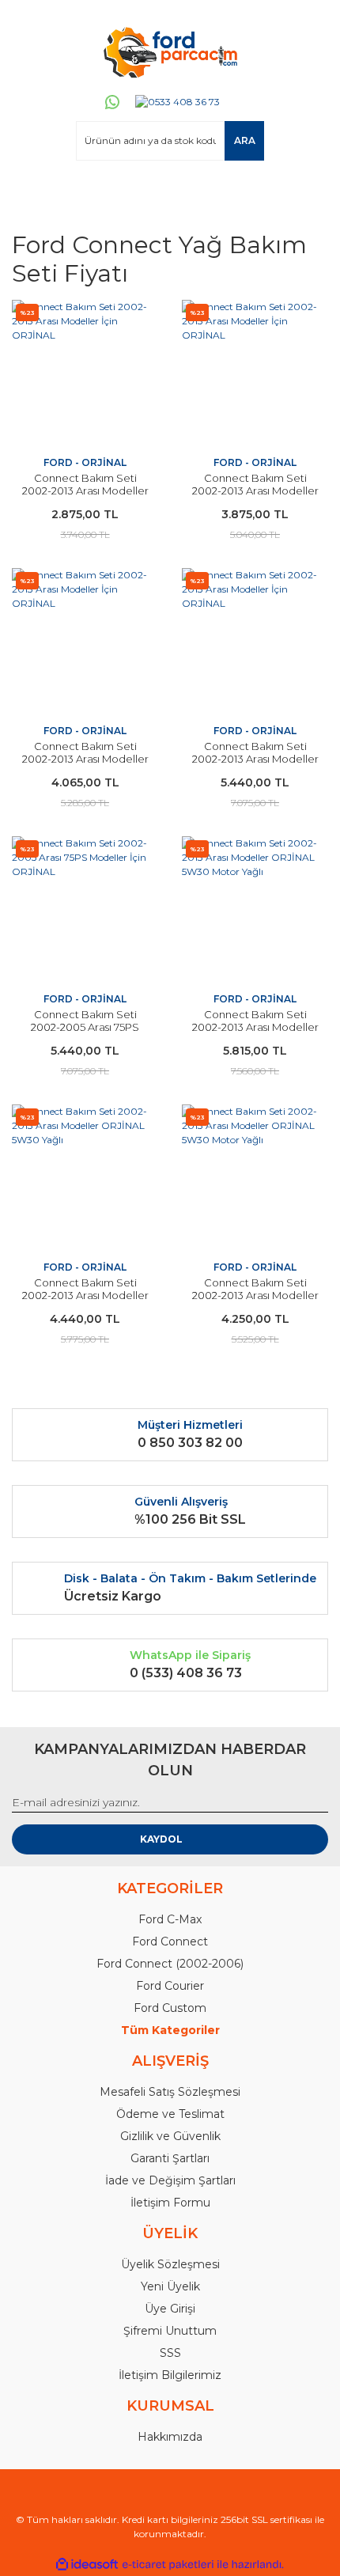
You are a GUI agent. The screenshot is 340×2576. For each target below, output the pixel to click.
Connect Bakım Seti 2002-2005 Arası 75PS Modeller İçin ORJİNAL (85, 1027)
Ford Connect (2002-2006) (170, 1964)
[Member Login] (31, 191)
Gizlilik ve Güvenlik (170, 2136)
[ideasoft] (87, 2565)
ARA (245, 140)
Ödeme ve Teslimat (170, 2114)
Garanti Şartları (170, 2158)
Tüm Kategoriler (170, 2030)
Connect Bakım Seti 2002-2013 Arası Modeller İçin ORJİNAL (85, 491)
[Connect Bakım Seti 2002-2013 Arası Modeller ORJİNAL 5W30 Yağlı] (85, 1178)
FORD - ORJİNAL (85, 462)
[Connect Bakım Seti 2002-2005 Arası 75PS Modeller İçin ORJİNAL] (85, 909)
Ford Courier (170, 1986)
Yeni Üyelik (170, 2286)
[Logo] (170, 51)
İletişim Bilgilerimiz (170, 2375)
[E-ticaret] (168, 2565)
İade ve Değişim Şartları (170, 2180)
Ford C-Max (170, 1919)
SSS (170, 2353)
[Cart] (309, 191)
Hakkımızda (170, 2437)
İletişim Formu (170, 2203)
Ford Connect (170, 1941)
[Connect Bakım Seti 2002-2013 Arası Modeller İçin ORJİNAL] (85, 373)
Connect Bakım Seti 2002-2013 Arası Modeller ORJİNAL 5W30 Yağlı (85, 1295)
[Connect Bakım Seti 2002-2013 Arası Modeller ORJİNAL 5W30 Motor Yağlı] (255, 909)
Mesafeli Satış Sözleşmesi (170, 2092)
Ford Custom (170, 2008)
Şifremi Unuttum (170, 2331)
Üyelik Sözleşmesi (170, 2264)
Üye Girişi (170, 2309)
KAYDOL (161, 1839)
